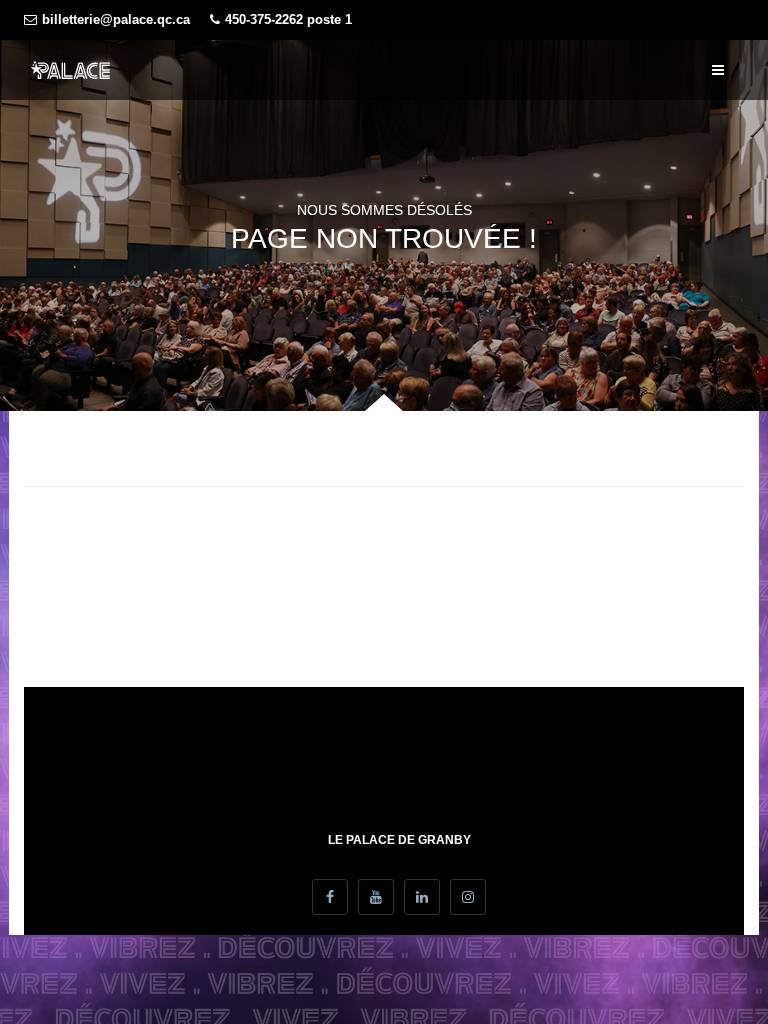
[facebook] (330, 897)
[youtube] (376, 897)
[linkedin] (422, 897)
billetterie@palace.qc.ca (116, 20)
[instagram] (468, 897)
